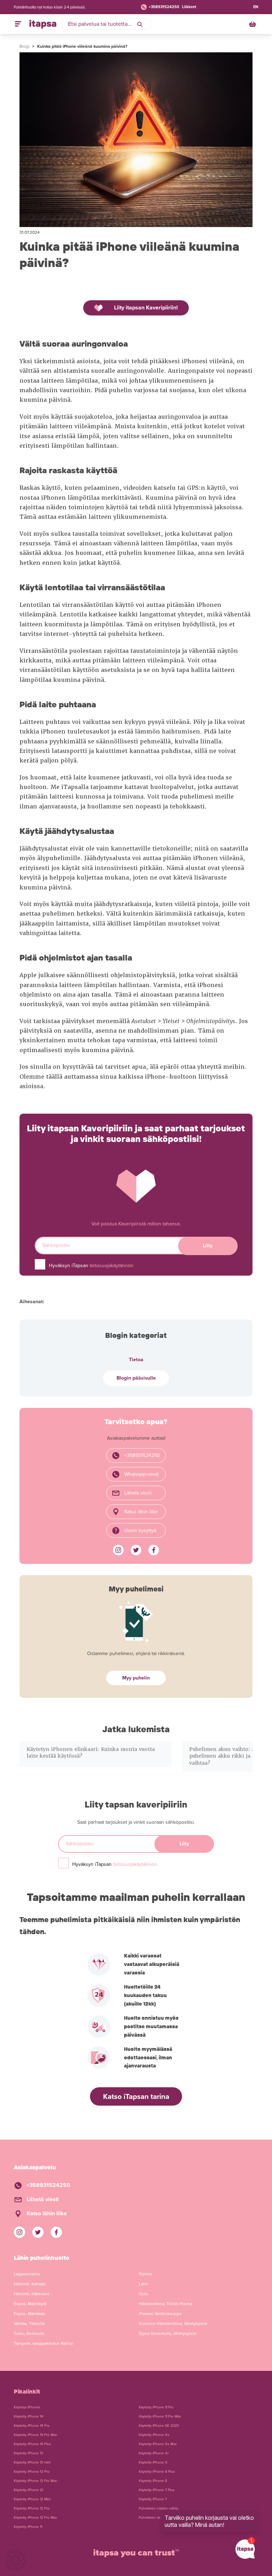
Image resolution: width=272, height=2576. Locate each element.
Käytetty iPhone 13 (29, 2453)
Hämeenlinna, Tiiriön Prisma (166, 2304)
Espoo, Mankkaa (29, 2314)
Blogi (24, 46)
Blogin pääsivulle (136, 1378)
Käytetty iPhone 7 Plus (157, 2490)
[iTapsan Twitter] (136, 1550)
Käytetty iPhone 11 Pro (156, 2407)
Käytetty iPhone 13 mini (32, 2462)
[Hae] (140, 24)
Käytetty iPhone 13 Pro (32, 2472)
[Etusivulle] (43, 24)
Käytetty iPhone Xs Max (158, 2444)
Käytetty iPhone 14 (29, 2417)
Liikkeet (189, 7)
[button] (16, 2560)
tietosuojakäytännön (112, 1266)
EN (256, 7)
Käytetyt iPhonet (27, 2407)
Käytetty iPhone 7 (153, 2499)
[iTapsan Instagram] (118, 1550)
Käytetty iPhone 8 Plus (157, 2472)
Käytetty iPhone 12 (29, 2490)
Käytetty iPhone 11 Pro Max (160, 2417)
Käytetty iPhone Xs (154, 2435)
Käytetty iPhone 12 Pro (32, 2508)
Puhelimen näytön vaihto (159, 2508)
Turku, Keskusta (29, 2333)
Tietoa (136, 1360)
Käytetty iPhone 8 (153, 2481)
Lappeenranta (27, 2274)
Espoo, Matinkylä (30, 2304)
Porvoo (146, 2274)
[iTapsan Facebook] (154, 1550)
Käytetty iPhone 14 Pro (32, 2426)
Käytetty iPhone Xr (154, 2453)
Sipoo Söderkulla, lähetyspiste (168, 2333)
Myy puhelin (136, 1678)
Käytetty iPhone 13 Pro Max (35, 2481)
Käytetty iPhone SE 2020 (159, 2426)
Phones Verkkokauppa (160, 2314)
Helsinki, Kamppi (30, 2284)
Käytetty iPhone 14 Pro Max (35, 2435)
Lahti (143, 2284)
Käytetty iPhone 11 (28, 2527)
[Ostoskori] (253, 24)
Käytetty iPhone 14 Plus (32, 2444)
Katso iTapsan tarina (136, 2097)
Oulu (143, 2294)
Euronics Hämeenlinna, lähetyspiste (173, 2323)
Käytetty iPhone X (153, 2462)
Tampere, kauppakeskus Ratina (43, 2343)
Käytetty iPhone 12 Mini (32, 2499)
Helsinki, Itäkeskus (32, 2294)
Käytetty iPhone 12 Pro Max (35, 2518)
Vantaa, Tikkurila (29, 2323)
